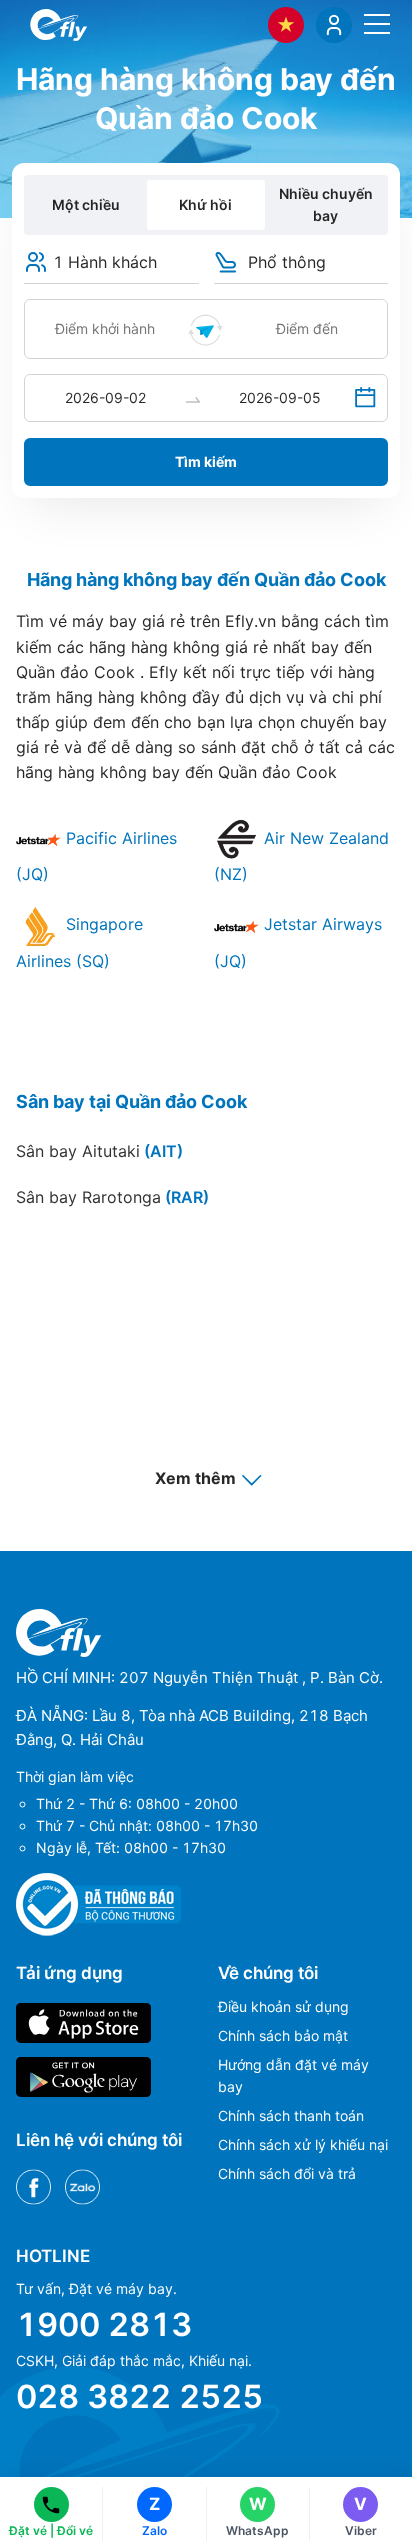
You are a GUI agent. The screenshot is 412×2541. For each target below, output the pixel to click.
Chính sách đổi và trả (287, 2173)
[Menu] (377, 24)
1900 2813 (104, 2324)
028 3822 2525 (139, 2396)
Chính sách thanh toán (291, 2115)
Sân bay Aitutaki (99, 1151)
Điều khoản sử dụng (283, 2006)
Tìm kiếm (206, 461)
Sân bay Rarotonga (112, 1197)
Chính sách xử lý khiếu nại (303, 2144)
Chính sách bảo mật (283, 2035)
